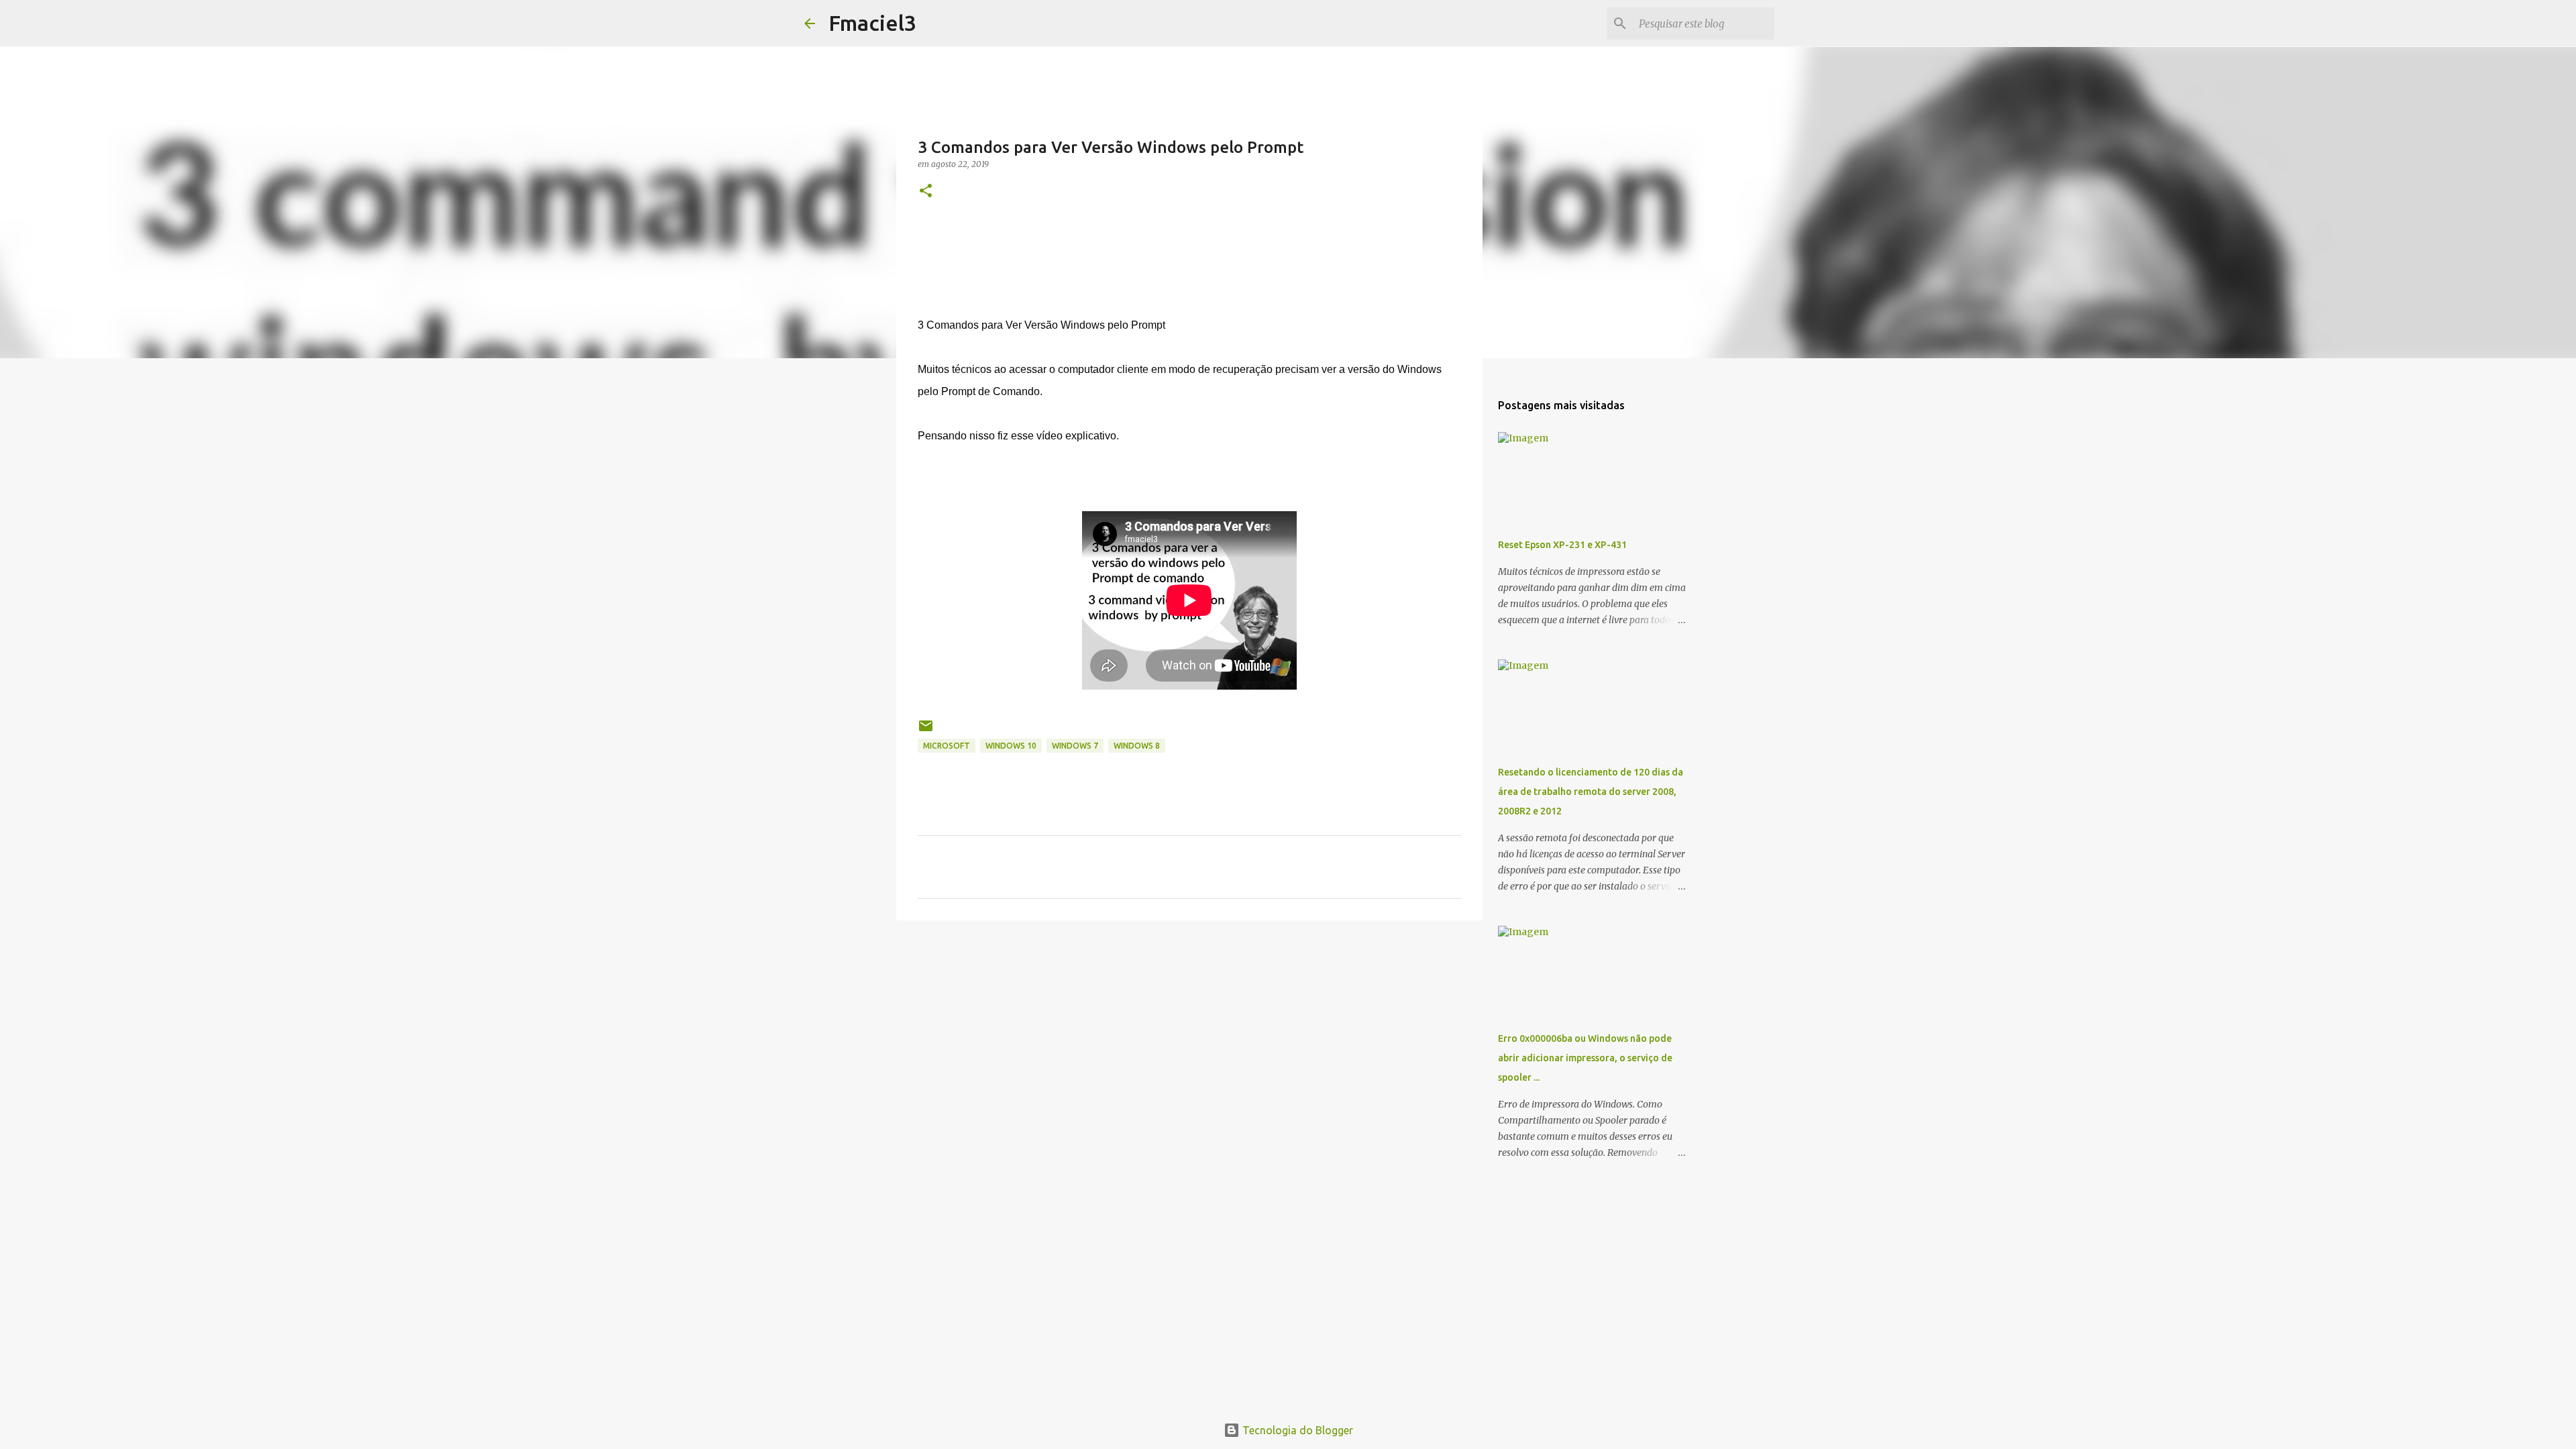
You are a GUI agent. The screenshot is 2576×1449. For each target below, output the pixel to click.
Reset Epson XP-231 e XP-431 (1562, 545)
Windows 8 (1137, 746)
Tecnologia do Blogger (1296, 1430)
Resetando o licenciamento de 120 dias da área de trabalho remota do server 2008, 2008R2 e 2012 (1591, 792)
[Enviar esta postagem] (926, 731)
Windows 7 (1075, 746)
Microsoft (947, 746)
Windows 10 (1011, 746)
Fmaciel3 (872, 23)
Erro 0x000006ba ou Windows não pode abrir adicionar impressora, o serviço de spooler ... (1585, 1058)
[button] (926, 192)
